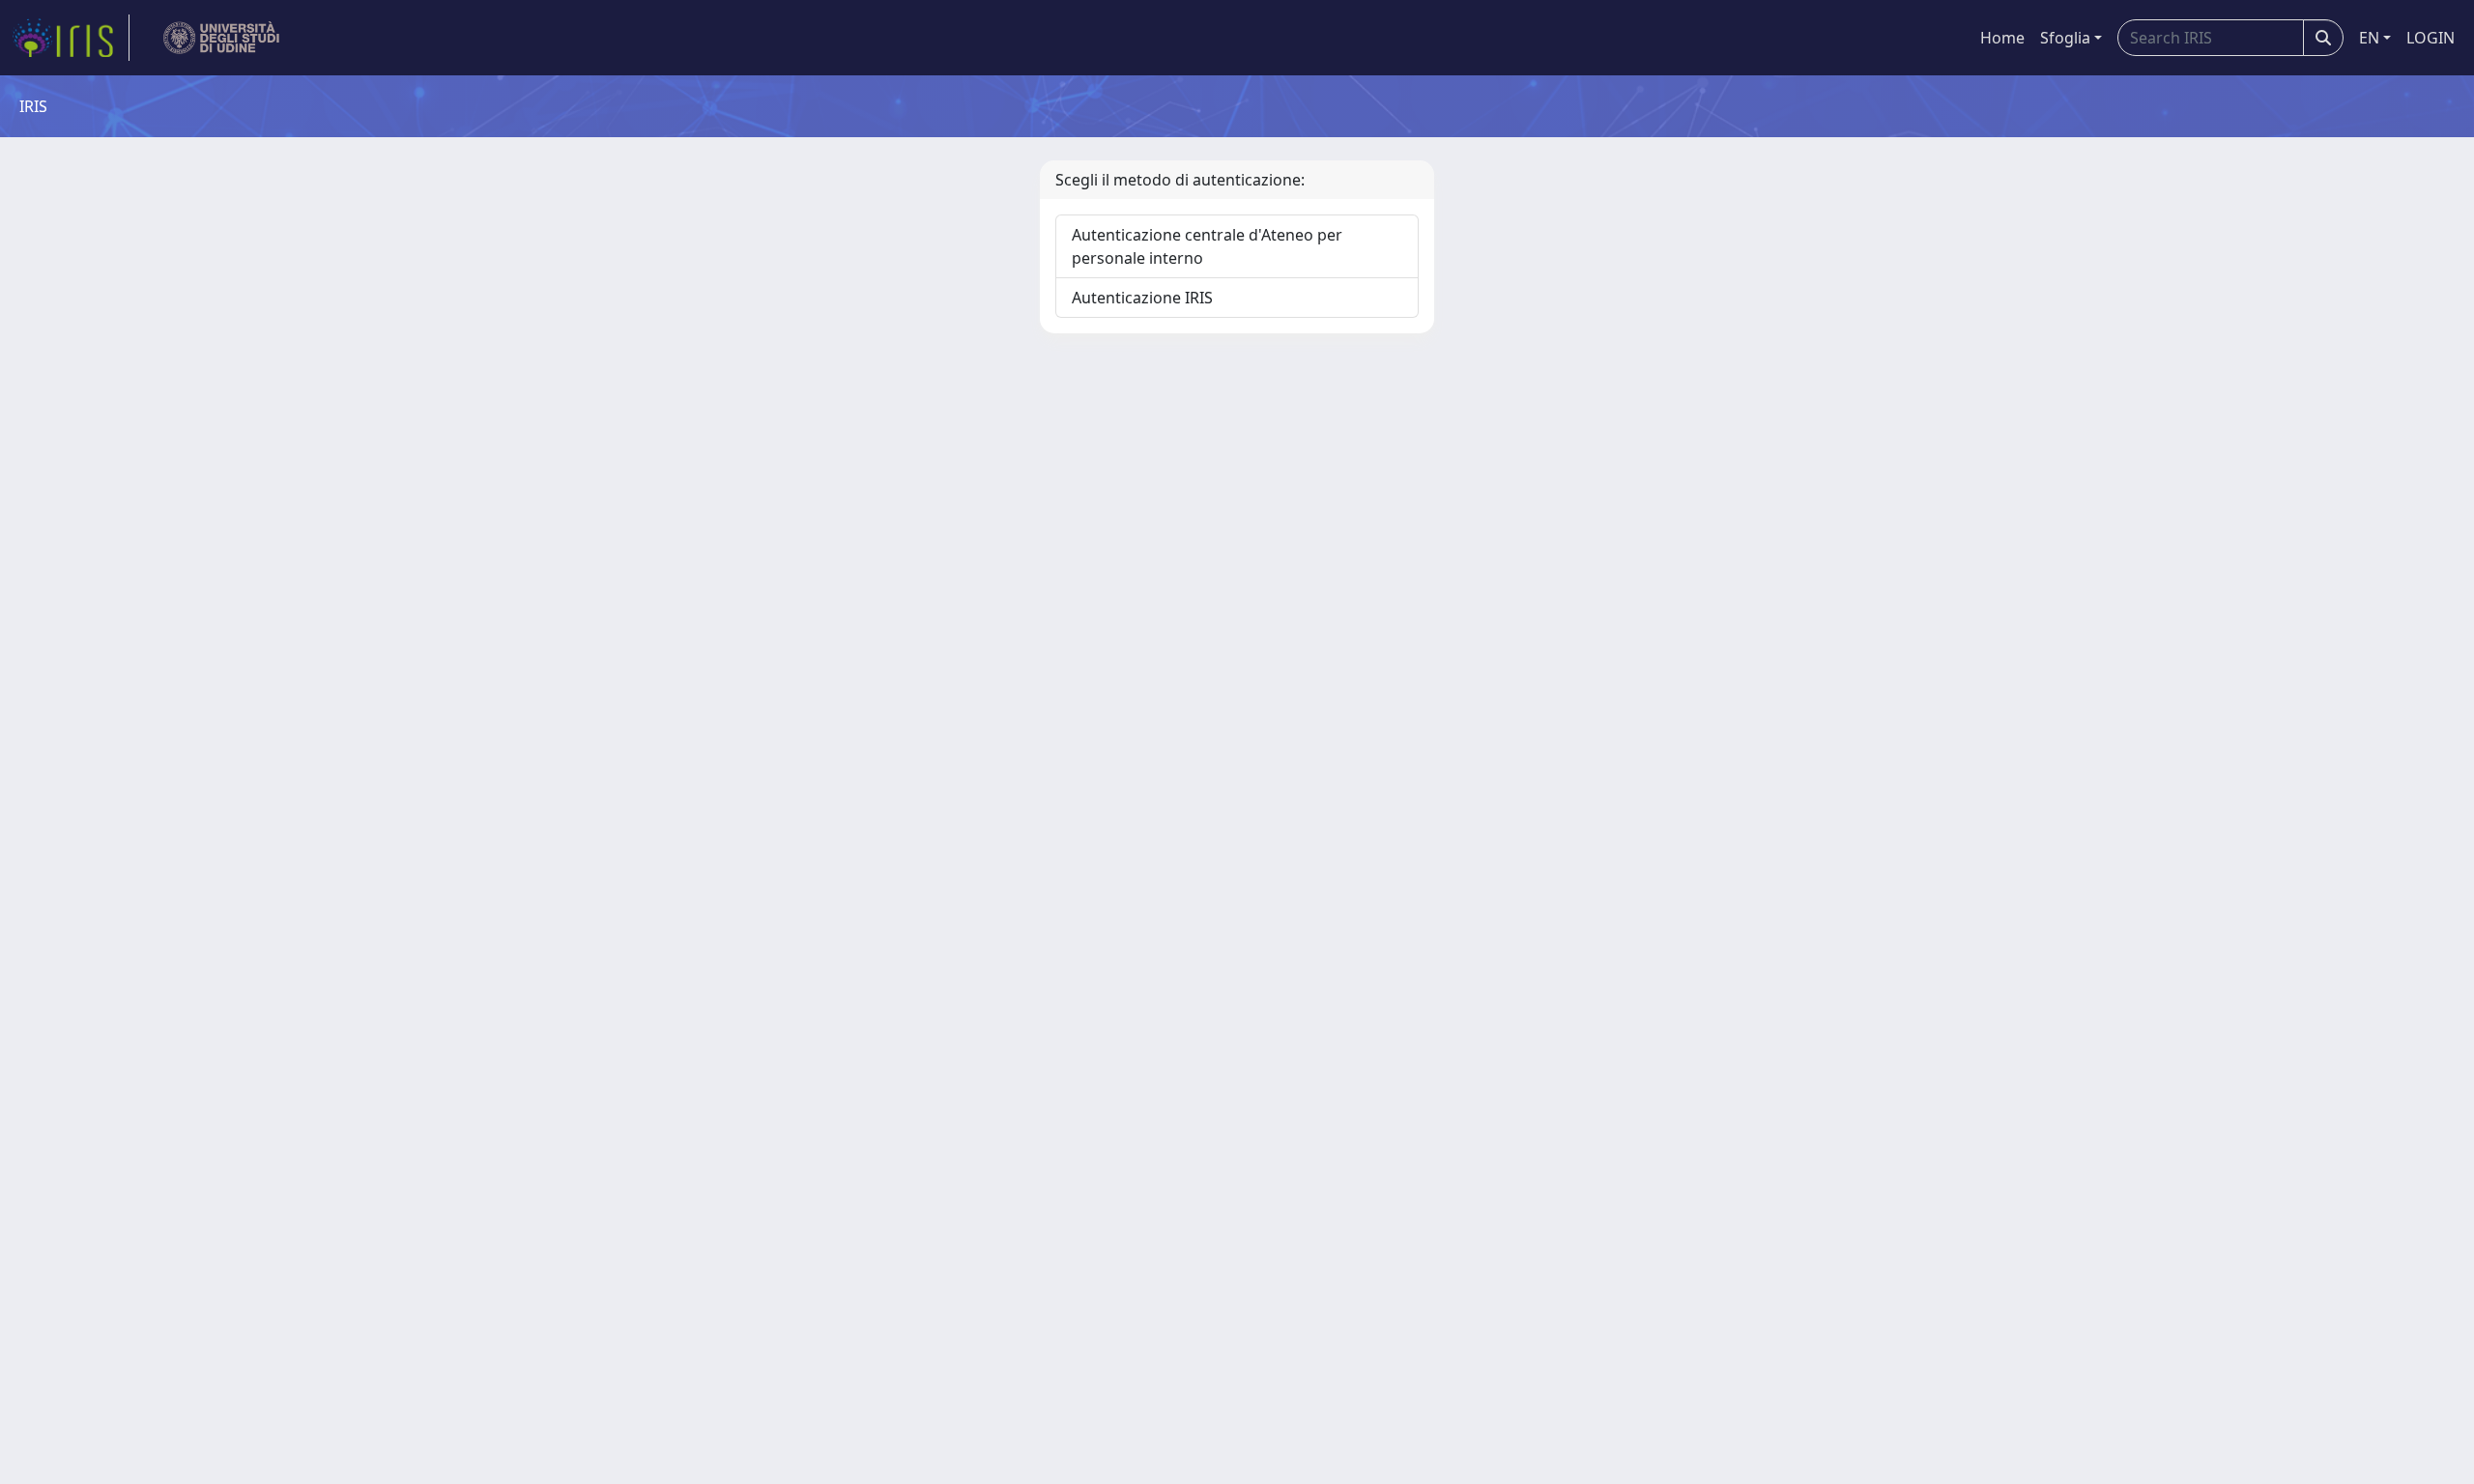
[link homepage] (71, 38)
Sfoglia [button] (2065, 38)
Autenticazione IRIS (1142, 298)
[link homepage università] (222, 38)
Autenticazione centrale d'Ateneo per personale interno (1207, 246)
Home (2002, 38)
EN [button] (2369, 38)
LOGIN (2431, 38)
